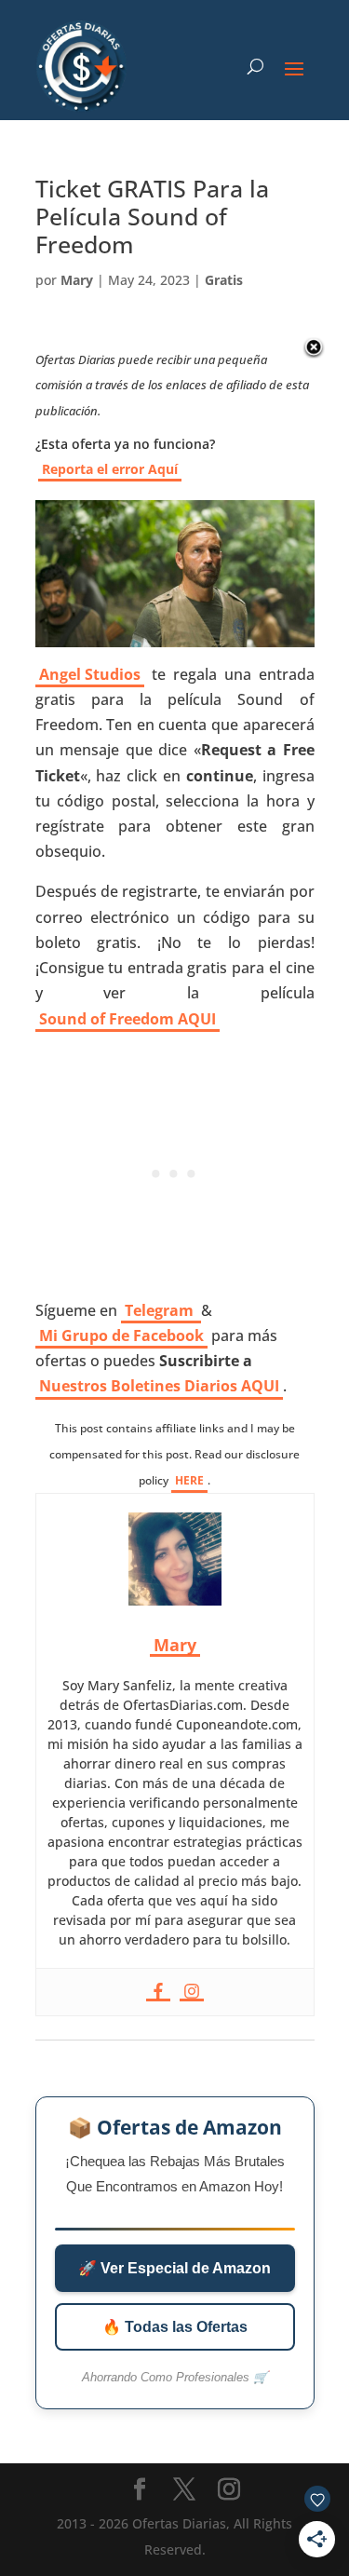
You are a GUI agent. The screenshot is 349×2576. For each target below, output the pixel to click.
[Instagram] (192, 1992)
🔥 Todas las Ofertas (175, 2327)
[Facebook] (158, 1992)
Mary (77, 280)
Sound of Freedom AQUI (128, 1019)
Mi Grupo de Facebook (121, 1335)
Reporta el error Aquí (110, 469)
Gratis (224, 280)
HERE (189, 1480)
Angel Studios (90, 674)
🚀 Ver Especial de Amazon (174, 2268)
